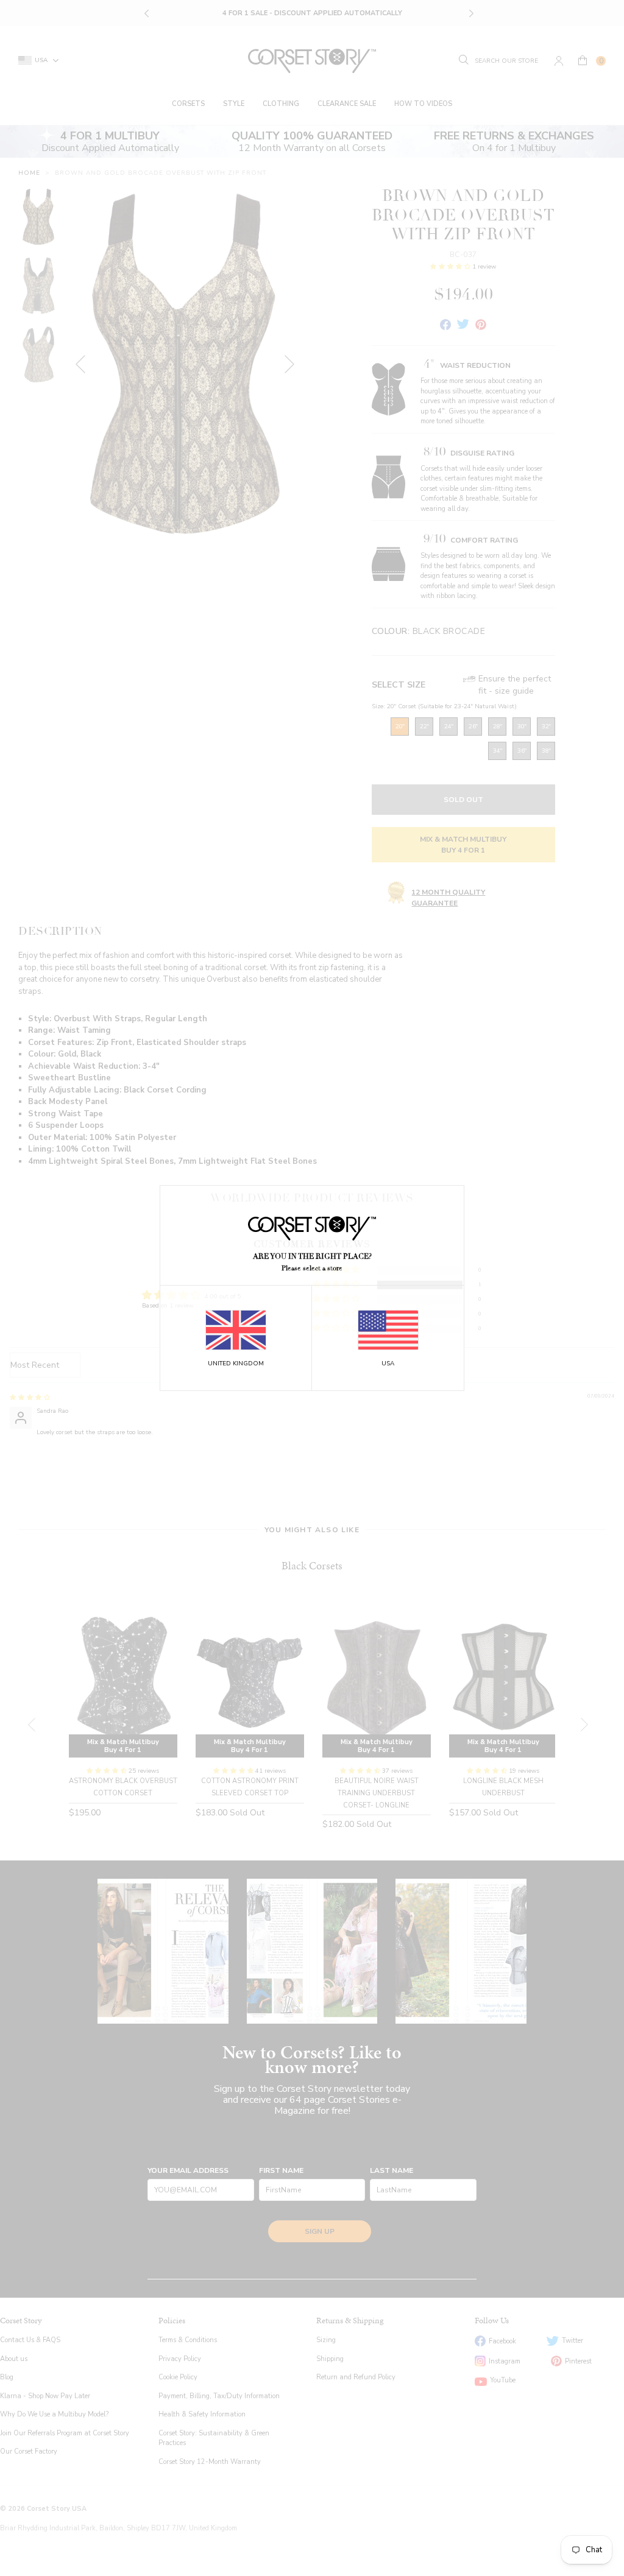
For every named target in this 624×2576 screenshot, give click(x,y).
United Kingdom (236, 1364)
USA (388, 1364)
